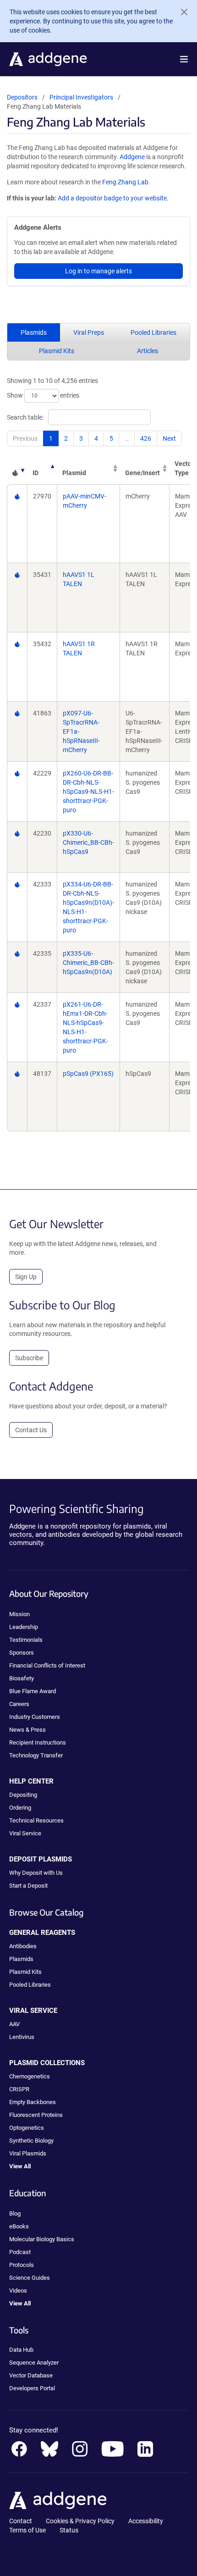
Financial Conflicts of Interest (47, 1665)
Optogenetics (27, 2128)
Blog (15, 2213)
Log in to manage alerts (98, 271)
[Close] (181, 12)
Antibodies (23, 1946)
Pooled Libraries (153, 332)
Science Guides (30, 2278)
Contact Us (31, 1430)
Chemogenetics (30, 2076)
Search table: (25, 417)
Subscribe (29, 1358)
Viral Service (25, 1833)
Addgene (132, 157)
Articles (148, 351)
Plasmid (74, 473)
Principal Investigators (81, 97)
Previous (25, 438)
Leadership (24, 1627)
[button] (184, 59)
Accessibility (146, 2521)
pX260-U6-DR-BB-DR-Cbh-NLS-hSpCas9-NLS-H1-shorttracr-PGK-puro (88, 792)
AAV (14, 2024)
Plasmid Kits (57, 351)
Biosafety (22, 1678)
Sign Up (26, 1277)
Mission (19, 1614)
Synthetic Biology (31, 2141)
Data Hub (21, 2350)
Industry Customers (35, 1717)
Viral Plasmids (28, 2153)
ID (36, 473)
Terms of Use (27, 2530)
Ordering (20, 1808)
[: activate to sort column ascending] (17, 468)
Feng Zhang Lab (125, 182)
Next (169, 438)
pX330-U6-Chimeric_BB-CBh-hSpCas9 (88, 842)
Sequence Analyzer (34, 2363)
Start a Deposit (28, 1886)
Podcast (20, 2252)
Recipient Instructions (38, 1742)
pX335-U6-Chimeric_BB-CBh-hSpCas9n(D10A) (88, 963)
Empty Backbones (33, 2102)
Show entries (43, 395)
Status (69, 2530)
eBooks (19, 2226)
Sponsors (22, 1653)
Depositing (23, 1795)
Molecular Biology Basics (42, 2239)
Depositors (22, 97)
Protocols (22, 2265)
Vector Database (31, 2375)
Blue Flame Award (33, 1691)
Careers (19, 1704)
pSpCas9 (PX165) (88, 1074)
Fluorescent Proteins (36, 2115)
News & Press (27, 1730)
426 (146, 438)
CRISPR (19, 2089)
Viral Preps (89, 332)
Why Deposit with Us (36, 1873)
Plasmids (34, 332)
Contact (21, 2521)
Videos (18, 2291)
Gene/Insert (142, 473)
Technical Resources (36, 1820)
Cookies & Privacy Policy (80, 2521)
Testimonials (26, 1640)
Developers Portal (32, 2388)
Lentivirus (22, 2037)
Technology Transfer (36, 1755)
